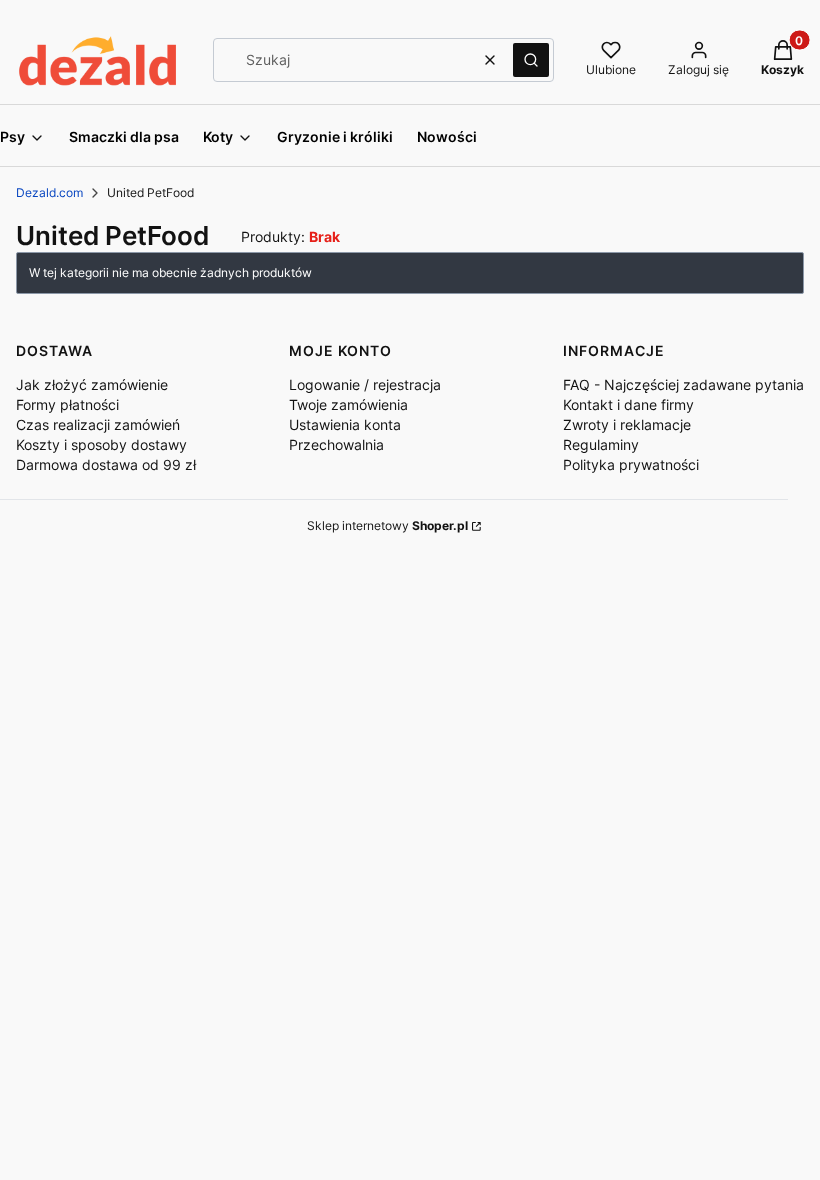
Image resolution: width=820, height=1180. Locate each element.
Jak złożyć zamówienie (92, 384)
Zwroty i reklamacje (627, 424)
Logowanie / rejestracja (365, 384)
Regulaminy (601, 444)
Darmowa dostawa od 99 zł (106, 464)
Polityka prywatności (631, 464)
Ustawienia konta (345, 424)
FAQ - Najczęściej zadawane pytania (683, 384)
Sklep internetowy (387, 525)
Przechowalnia (336, 444)
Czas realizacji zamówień (98, 424)
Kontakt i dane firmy (628, 404)
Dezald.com (49, 192)
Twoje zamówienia (348, 404)
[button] (531, 60)
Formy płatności (67, 404)
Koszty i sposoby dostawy (101, 444)
